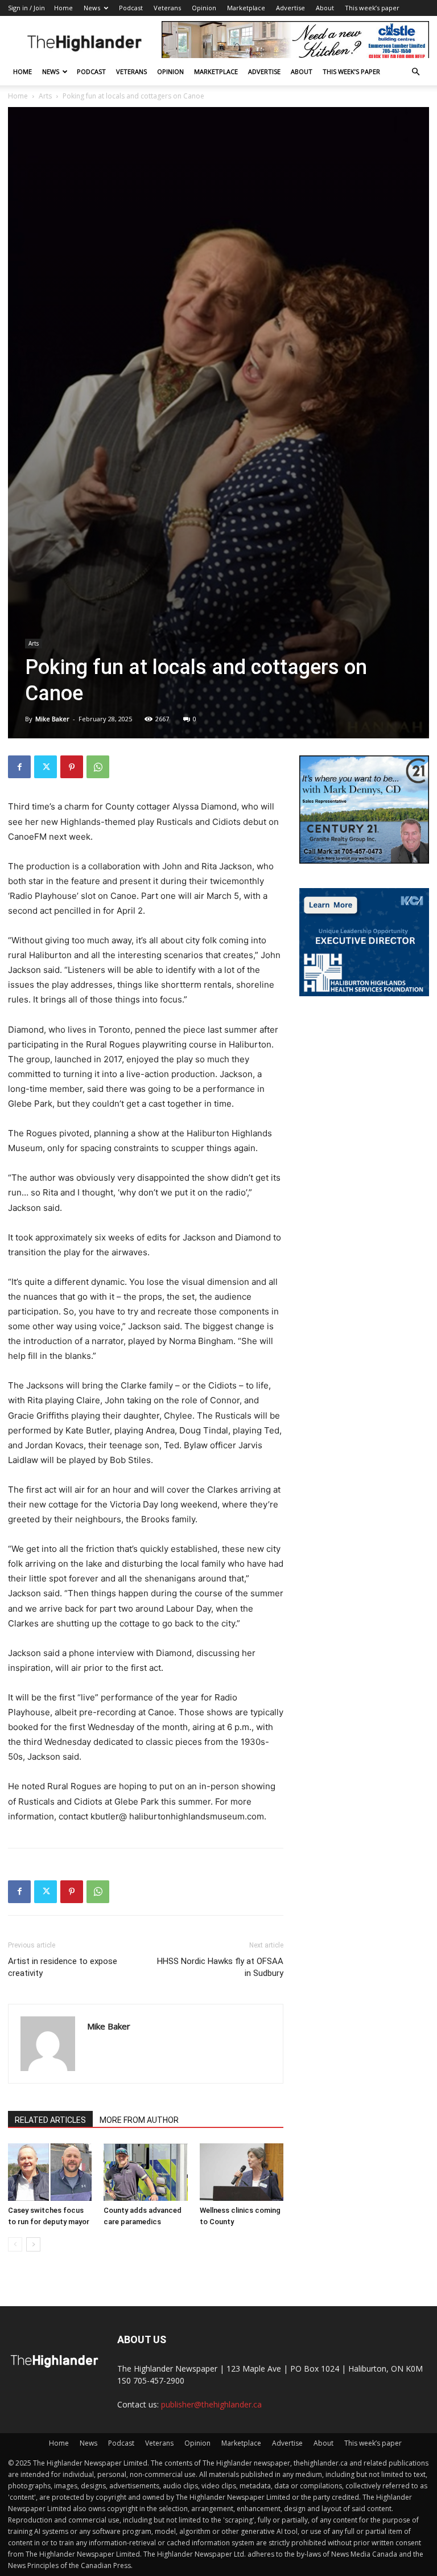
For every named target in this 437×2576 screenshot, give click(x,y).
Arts (45, 96)
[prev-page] (15, 2244)
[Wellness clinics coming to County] (242, 2172)
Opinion (204, 8)
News (92, 8)
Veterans (167, 8)
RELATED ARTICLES (50, 2120)
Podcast (131, 8)
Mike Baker (52, 719)
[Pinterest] (72, 767)
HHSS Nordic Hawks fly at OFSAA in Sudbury (220, 1967)
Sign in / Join (26, 8)
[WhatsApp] (98, 767)
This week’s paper (372, 8)
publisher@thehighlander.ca (211, 2404)
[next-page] (33, 2244)
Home (63, 8)
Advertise (290, 8)
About (325, 8)
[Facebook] (19, 767)
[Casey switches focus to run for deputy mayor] (50, 2172)
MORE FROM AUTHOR (139, 2120)
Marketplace (246, 8)
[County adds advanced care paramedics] (145, 2172)
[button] (415, 72)
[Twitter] (46, 767)
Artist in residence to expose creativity (63, 1967)
